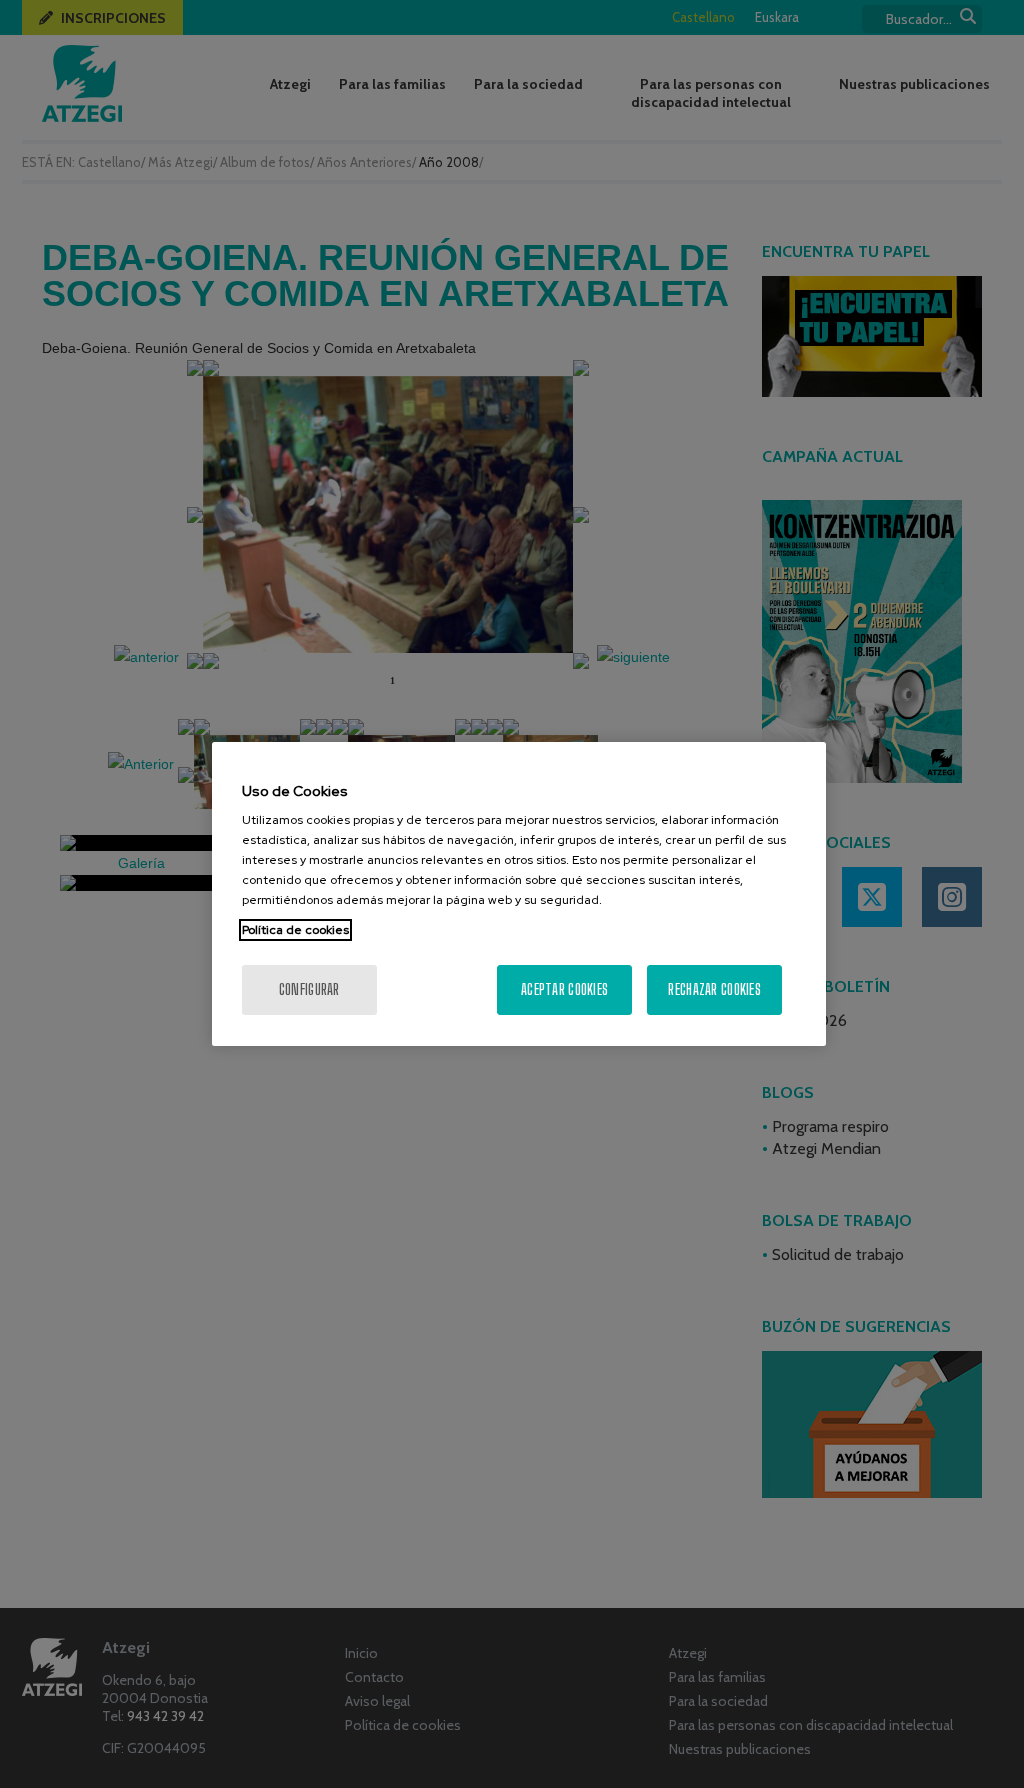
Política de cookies (295, 930)
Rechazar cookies (714, 989)
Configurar (309, 989)
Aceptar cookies (564, 989)
